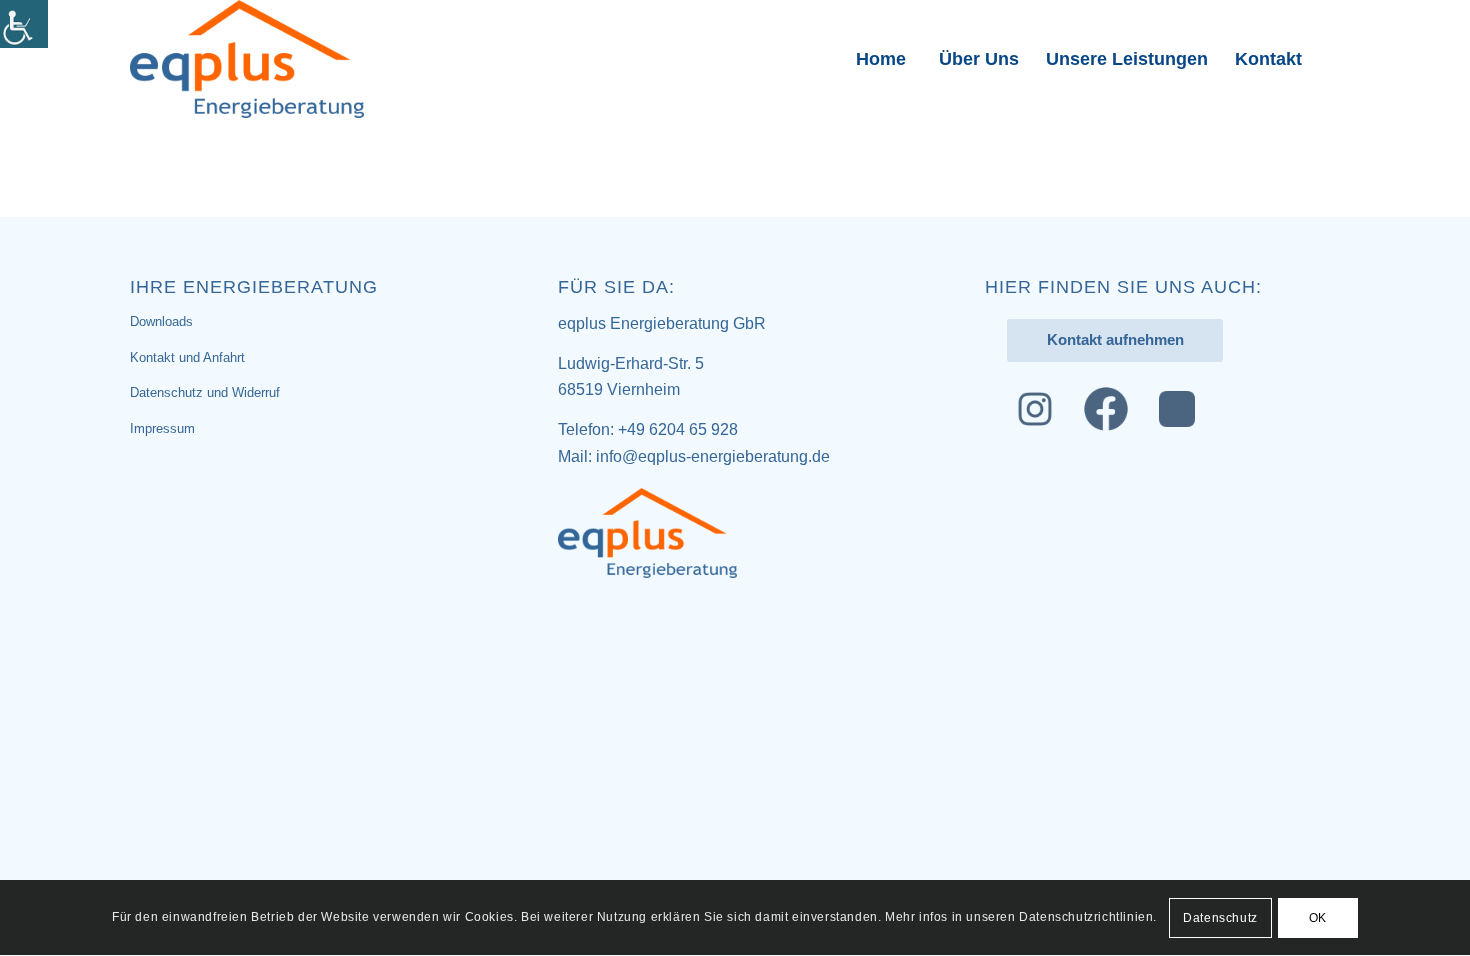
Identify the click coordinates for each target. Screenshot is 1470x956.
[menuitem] (880, 59)
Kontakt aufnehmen (1115, 339)
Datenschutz (1220, 918)
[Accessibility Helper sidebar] (24, 24)
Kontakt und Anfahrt (187, 357)
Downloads (161, 321)
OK (1318, 918)
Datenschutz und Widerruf (205, 392)
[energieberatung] (247, 59)
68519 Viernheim (619, 389)
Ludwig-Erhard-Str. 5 (631, 363)
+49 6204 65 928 (678, 429)
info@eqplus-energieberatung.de (713, 456)
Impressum (162, 428)
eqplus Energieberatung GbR (662, 323)
